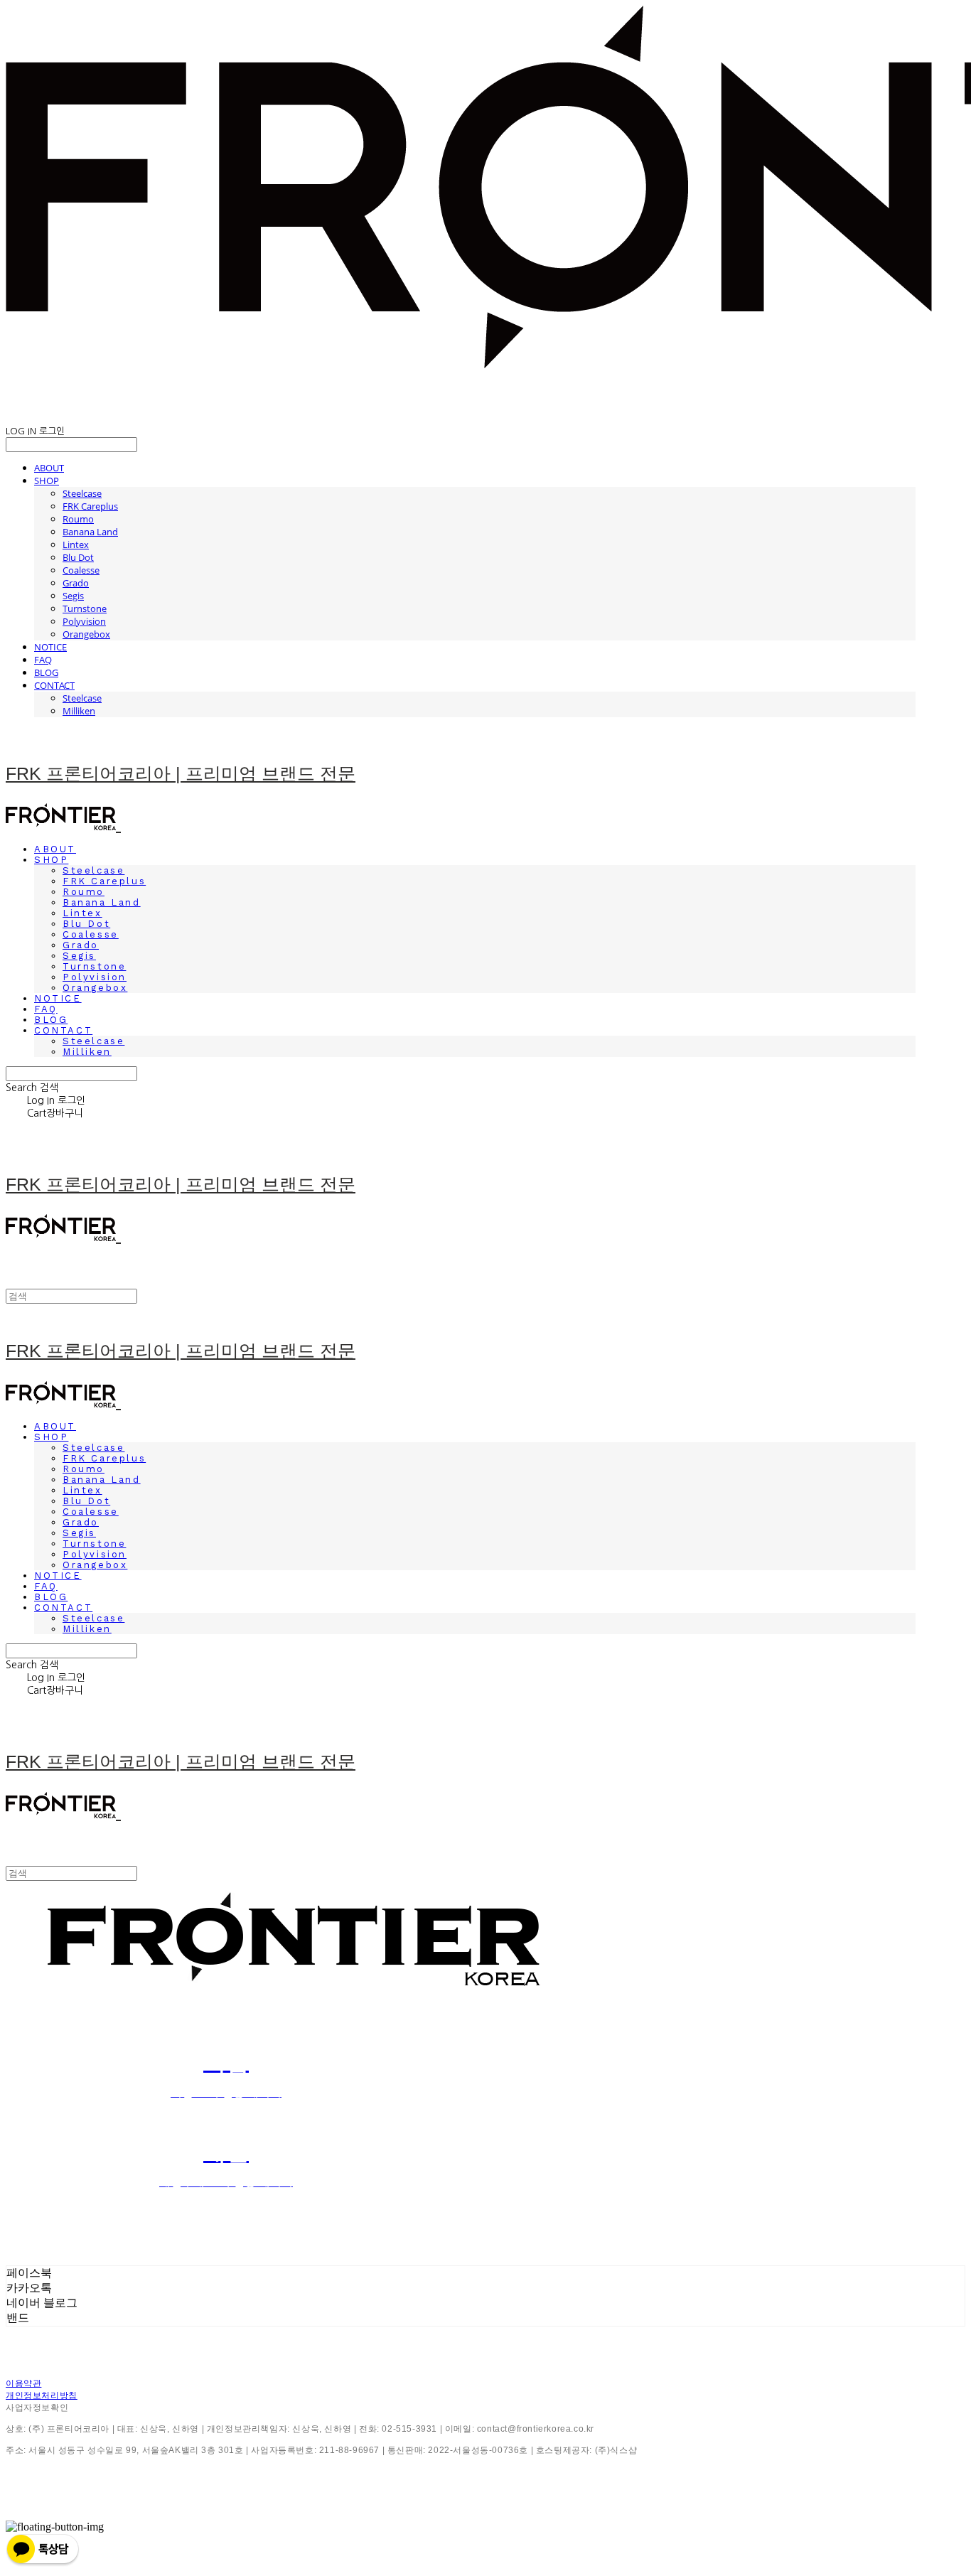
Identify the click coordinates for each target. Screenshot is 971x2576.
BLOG (46, 672)
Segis (73, 596)
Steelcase (82, 493)
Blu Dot (78, 557)
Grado (76, 583)
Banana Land (90, 532)
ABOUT (49, 468)
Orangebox (86, 634)
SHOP (47, 481)
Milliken (79, 711)
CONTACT (54, 685)
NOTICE (50, 647)
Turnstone (85, 608)
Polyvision (84, 621)
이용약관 (23, 2383)
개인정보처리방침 (42, 2395)
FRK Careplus (90, 506)
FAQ (43, 660)
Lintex (76, 544)
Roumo (78, 519)
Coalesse (81, 570)
